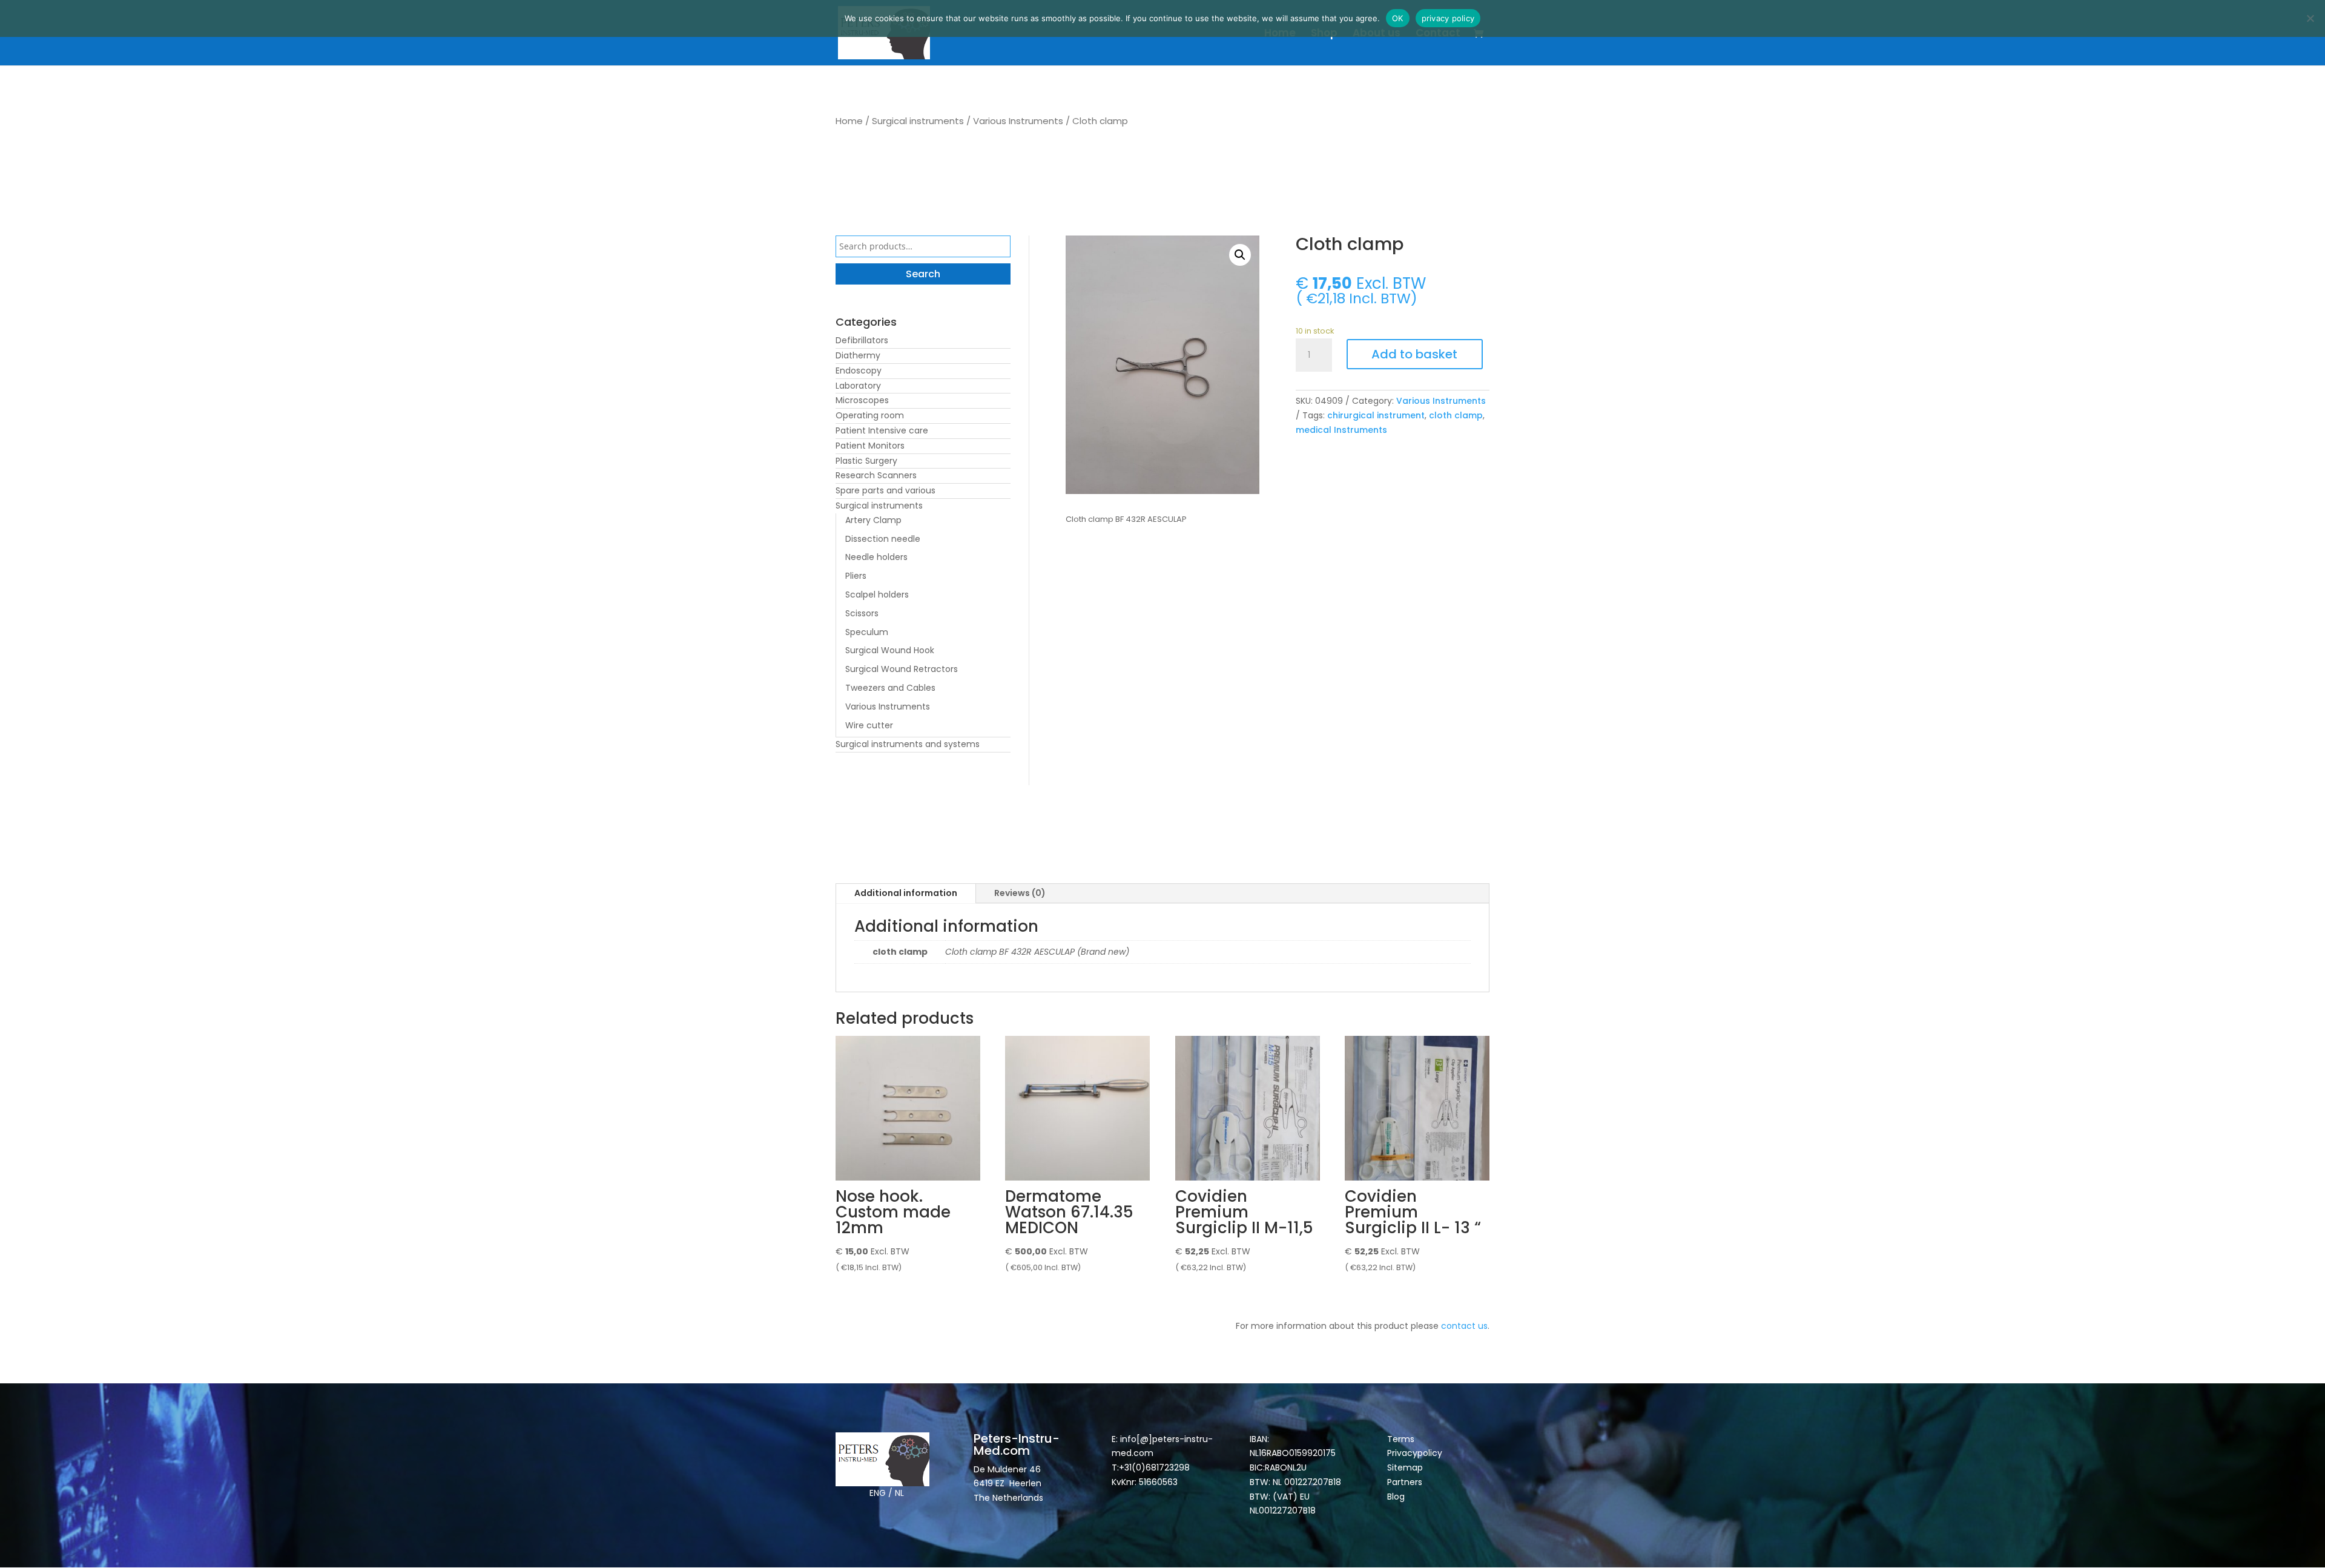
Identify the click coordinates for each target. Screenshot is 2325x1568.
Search (923, 274)
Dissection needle (883, 539)
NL (899, 1493)
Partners (1405, 1482)
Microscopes (862, 400)
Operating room (870, 415)
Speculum (867, 632)
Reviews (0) (1020, 893)
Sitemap (1406, 1468)
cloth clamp (1456, 415)
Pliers (856, 576)
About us (1377, 34)
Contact (1438, 34)
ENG (878, 1493)
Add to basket (1414, 354)
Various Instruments (1018, 121)
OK (1398, 18)
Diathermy (858, 355)
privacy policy (1448, 18)
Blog (1396, 1497)
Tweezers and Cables (890, 688)
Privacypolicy (1415, 1453)
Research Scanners (876, 475)
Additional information (906, 893)
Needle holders (876, 557)
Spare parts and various (885, 490)
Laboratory (858, 386)
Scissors (862, 613)
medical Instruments (1341, 430)
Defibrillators (862, 340)
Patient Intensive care (882, 430)
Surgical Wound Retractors (902, 669)
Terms (1401, 1439)
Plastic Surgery (866, 461)
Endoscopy (859, 371)
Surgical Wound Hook (890, 650)
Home (1280, 34)
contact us (1464, 1326)
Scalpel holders (877, 595)
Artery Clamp (873, 520)
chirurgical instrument (1376, 415)
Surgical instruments (918, 121)
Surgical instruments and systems (908, 744)
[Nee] (2310, 18)
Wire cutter (869, 725)
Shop (1324, 34)
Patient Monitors (870, 446)
